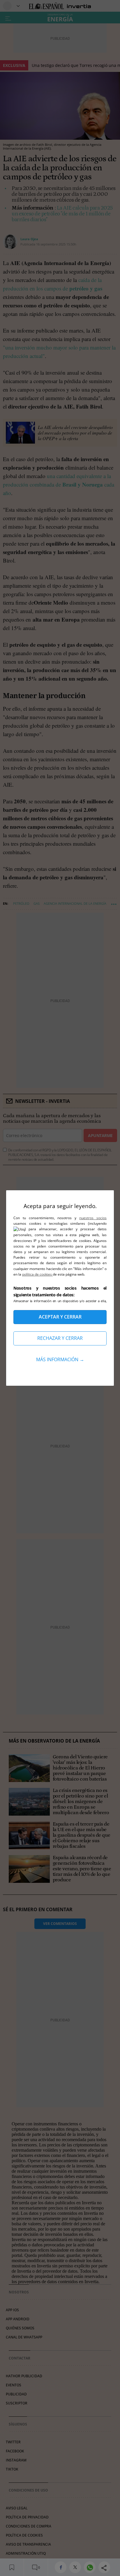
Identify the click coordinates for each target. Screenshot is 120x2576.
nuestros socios (93, 1218)
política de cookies (37, 1274)
